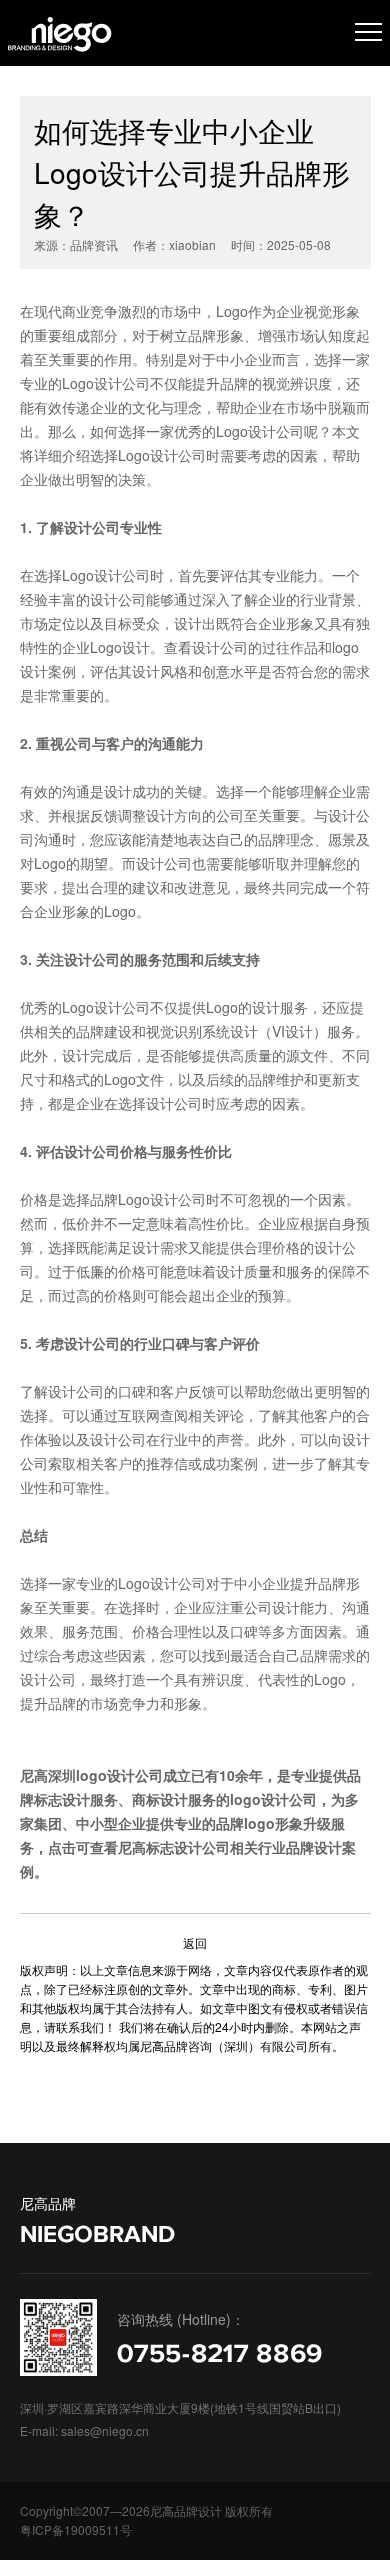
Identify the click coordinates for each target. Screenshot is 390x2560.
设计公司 (178, 1199)
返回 (195, 1942)
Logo (134, 455)
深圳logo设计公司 (105, 1775)
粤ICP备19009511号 (76, 2529)
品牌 (104, 1199)
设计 (164, 455)
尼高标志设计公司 (174, 1847)
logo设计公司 (273, 1799)
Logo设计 (120, 647)
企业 (76, 647)
